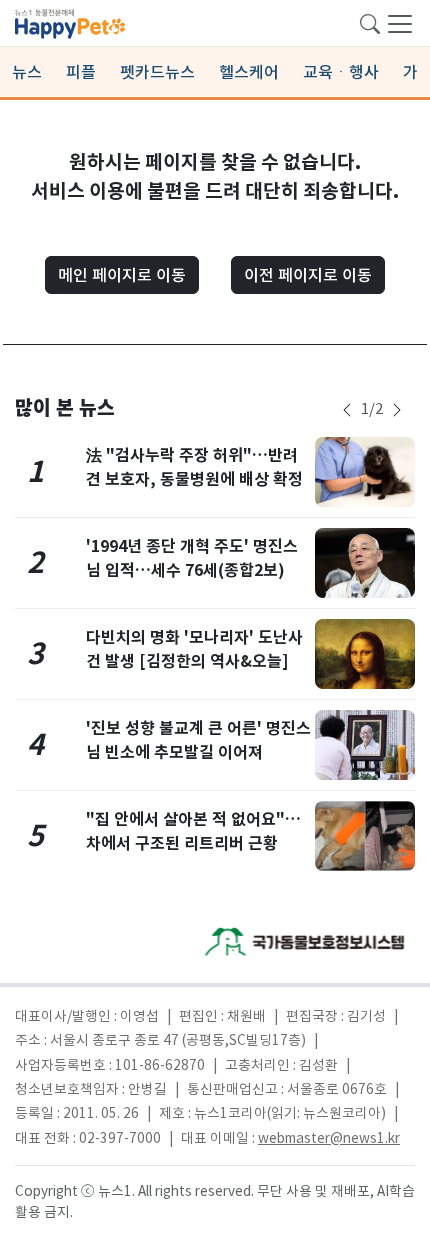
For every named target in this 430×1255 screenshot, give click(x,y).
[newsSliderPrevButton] (347, 410)
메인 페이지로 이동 (122, 275)
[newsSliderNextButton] (397, 410)
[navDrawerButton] (400, 23)
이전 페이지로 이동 (308, 275)
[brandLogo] (70, 22)
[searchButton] (370, 22)
